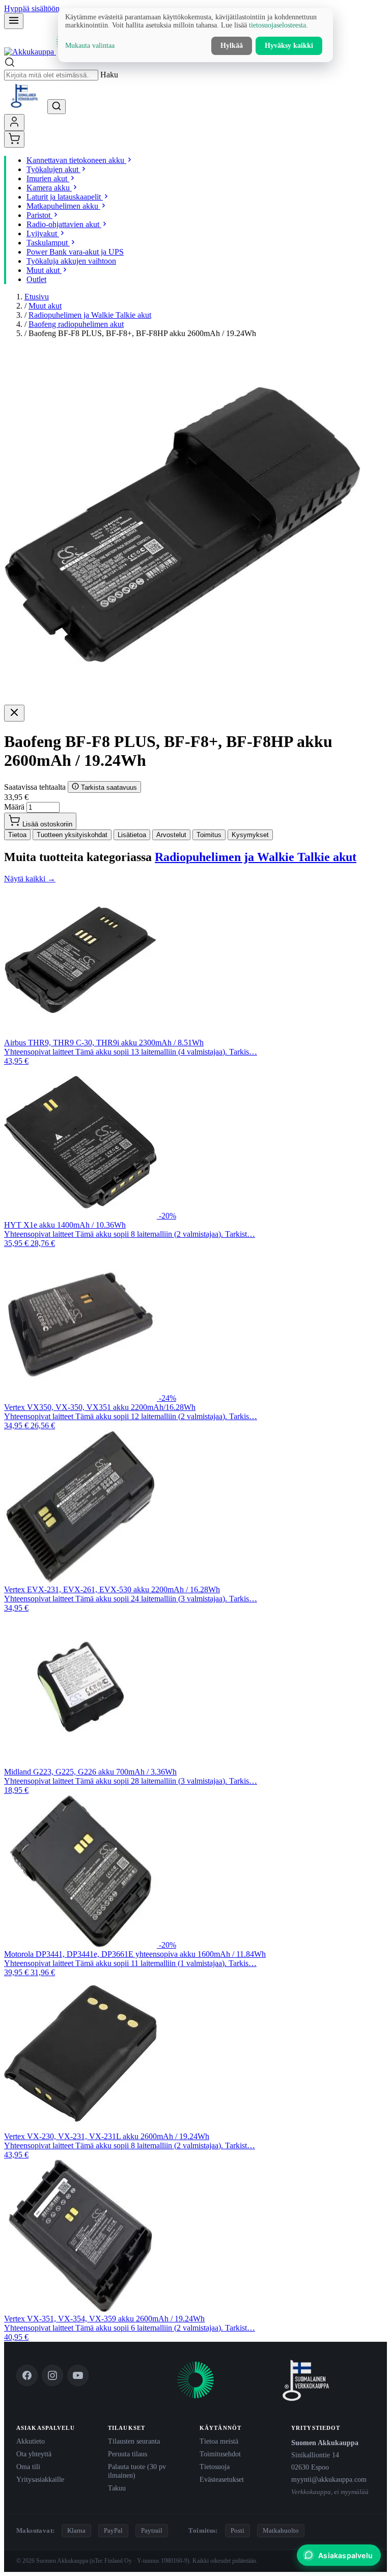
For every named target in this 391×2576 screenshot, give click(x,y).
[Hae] (57, 107)
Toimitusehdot (220, 2454)
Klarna (76, 2530)
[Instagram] (52, 2375)
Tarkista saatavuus (108, 787)
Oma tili (28, 2467)
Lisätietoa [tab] (132, 835)
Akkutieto (31, 2441)
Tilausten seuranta (134, 2441)
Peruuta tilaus (128, 2454)
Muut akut (45, 306)
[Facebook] (27, 2375)
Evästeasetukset (222, 2479)
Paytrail (152, 2530)
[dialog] (195, 35)
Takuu (117, 2488)
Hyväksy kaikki (289, 46)
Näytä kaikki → (30, 879)
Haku (109, 75)
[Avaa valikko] (14, 21)
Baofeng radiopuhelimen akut (76, 324)
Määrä (14, 807)
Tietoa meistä (219, 2441)
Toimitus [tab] (209, 835)
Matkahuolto (281, 2530)
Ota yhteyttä (34, 2454)
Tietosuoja (215, 2467)
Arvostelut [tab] (171, 835)
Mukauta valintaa (90, 46)
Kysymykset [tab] (250, 835)
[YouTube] (78, 2375)
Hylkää (232, 46)
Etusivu (37, 297)
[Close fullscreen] (14, 713)
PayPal (113, 2530)
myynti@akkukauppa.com (329, 2479)
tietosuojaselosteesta (277, 25)
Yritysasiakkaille (40, 2479)
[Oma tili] (14, 122)
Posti (238, 2530)
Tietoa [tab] (17, 835)
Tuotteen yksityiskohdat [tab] (72, 835)
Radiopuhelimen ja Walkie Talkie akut (90, 315)
